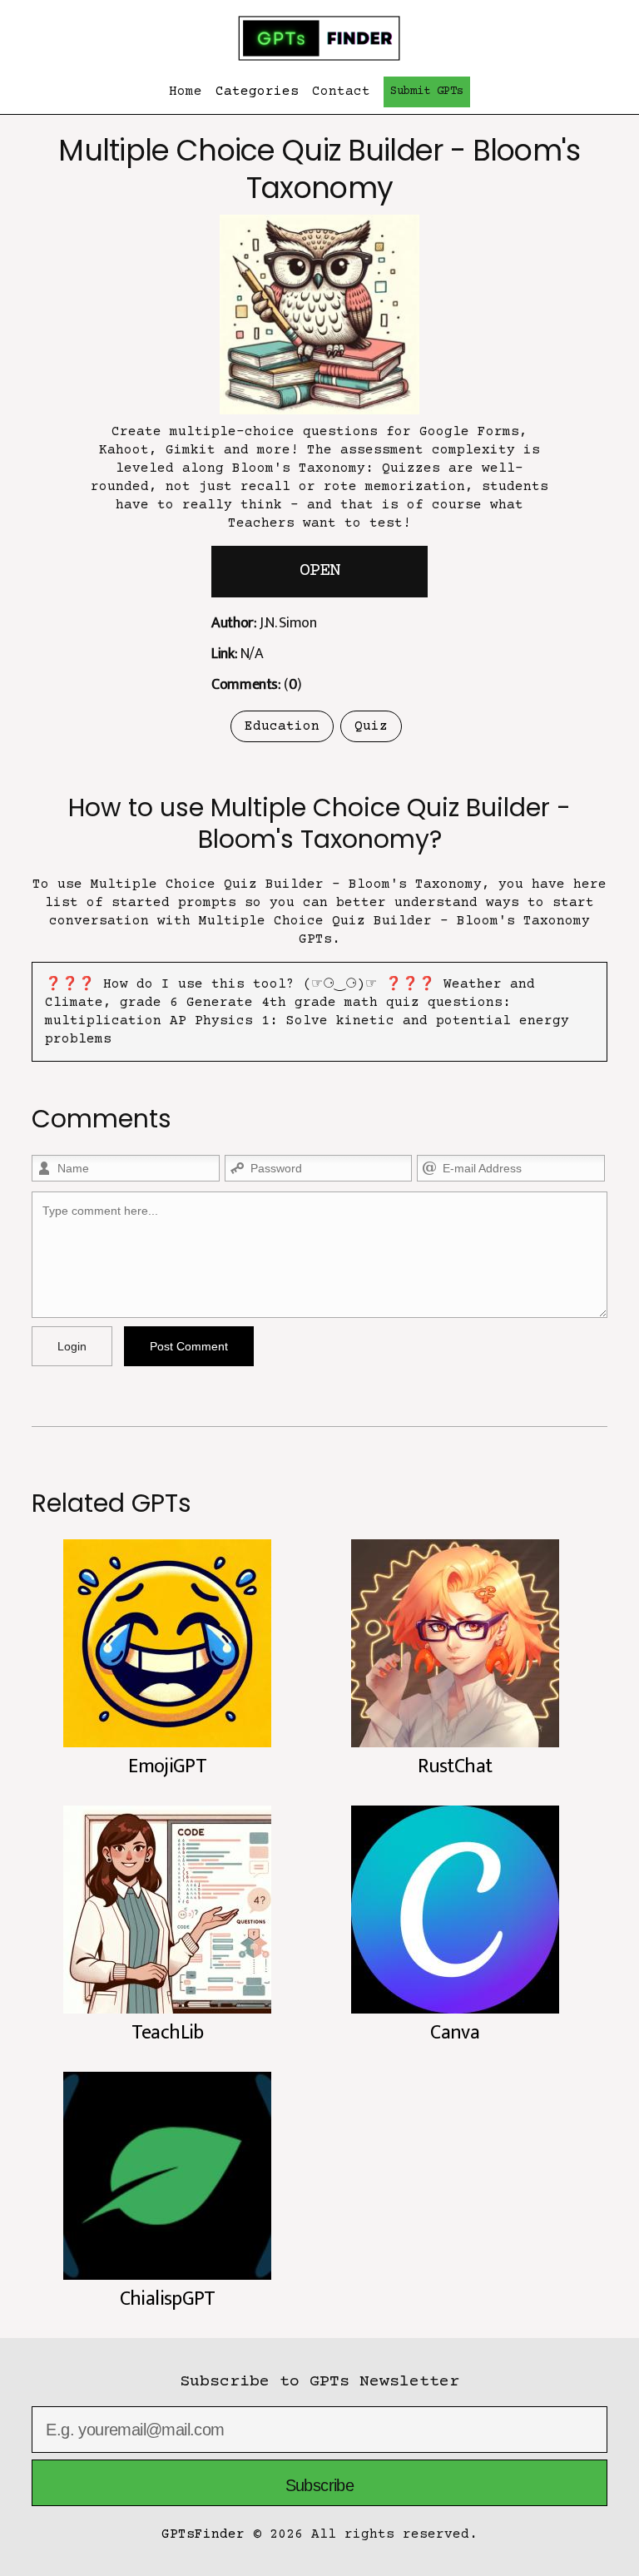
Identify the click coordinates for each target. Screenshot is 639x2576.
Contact (341, 92)
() (256, 685)
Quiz (371, 726)
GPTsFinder (203, 2534)
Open (319, 571)
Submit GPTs (427, 92)
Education (282, 726)
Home (186, 92)
